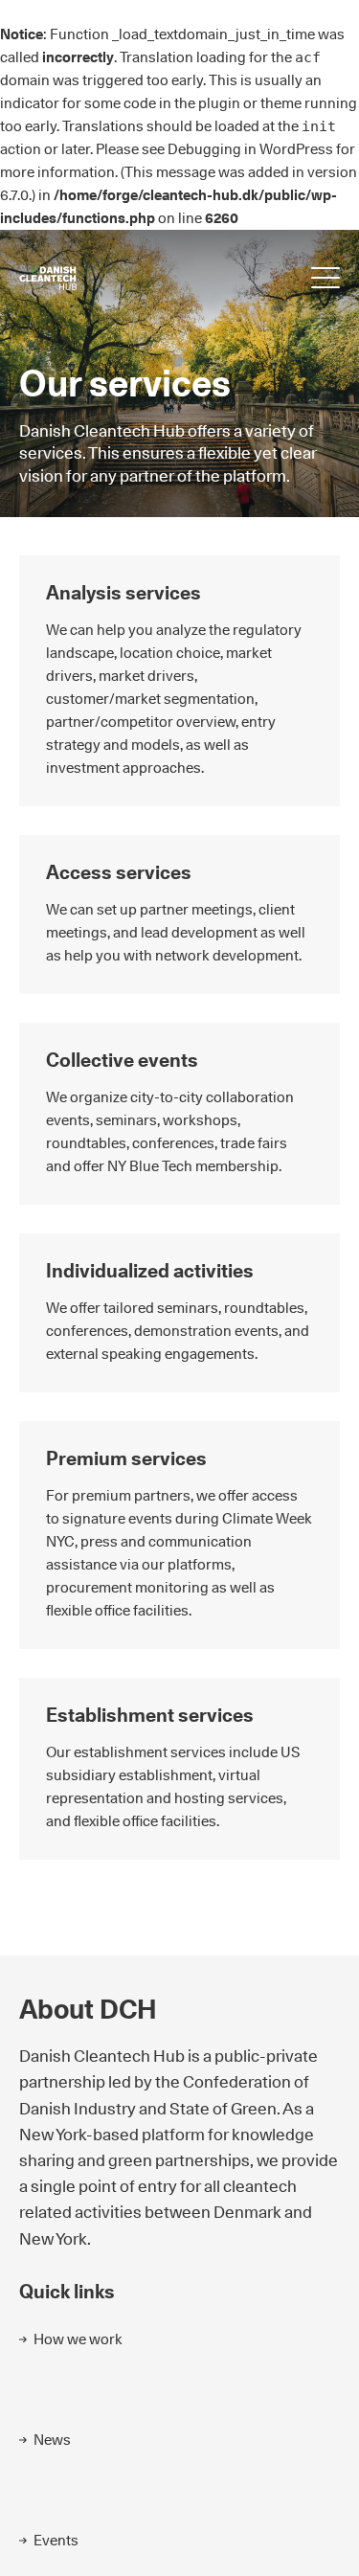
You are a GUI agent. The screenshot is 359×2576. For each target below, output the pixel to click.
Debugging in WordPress (250, 149)
